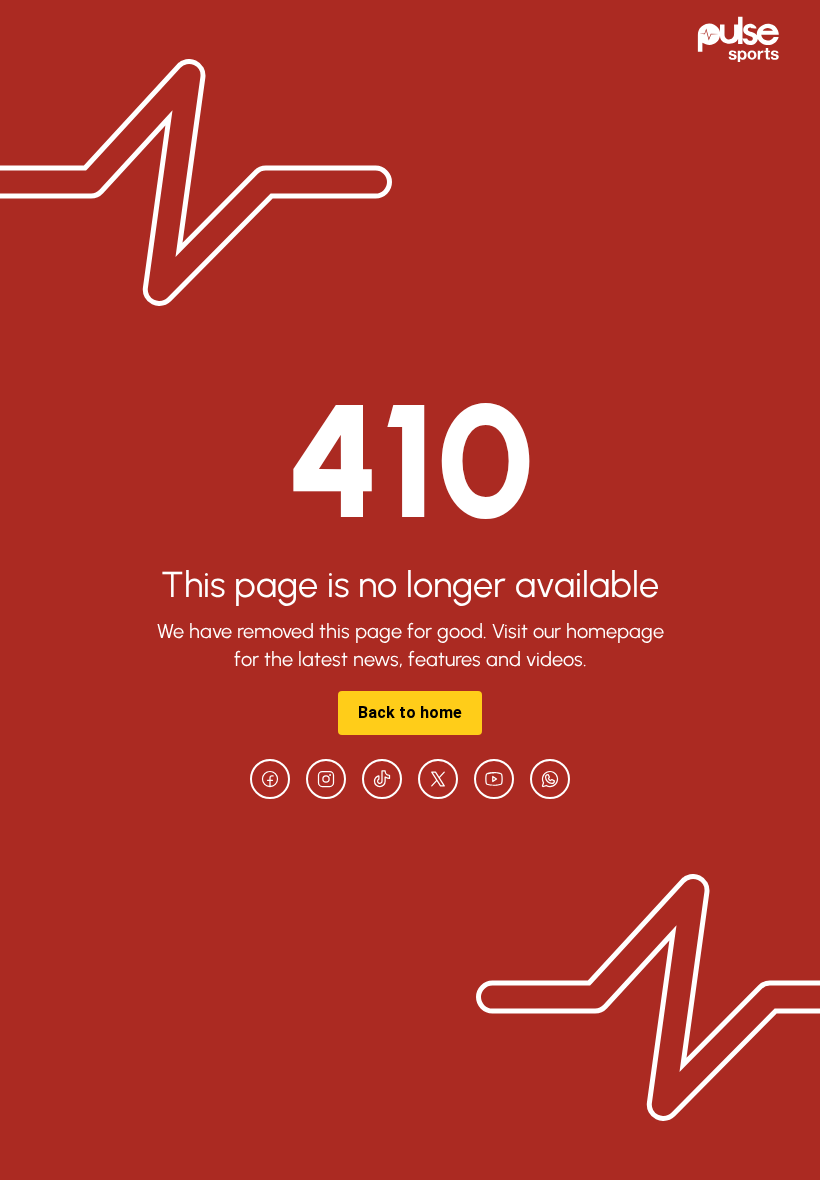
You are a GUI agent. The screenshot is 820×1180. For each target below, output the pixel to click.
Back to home (410, 712)
